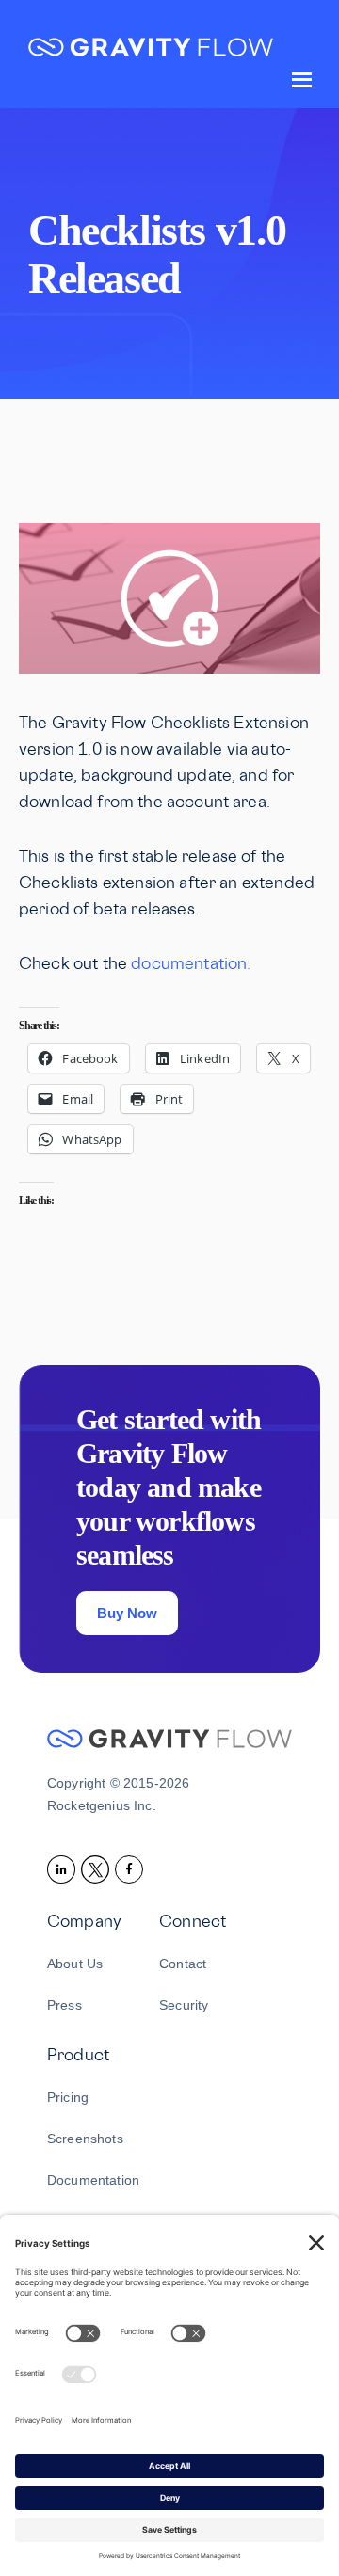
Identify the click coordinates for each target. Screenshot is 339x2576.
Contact (183, 1964)
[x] (98, 1868)
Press (65, 2005)
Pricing (68, 2097)
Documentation (93, 2180)
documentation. (191, 965)
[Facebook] (132, 1868)
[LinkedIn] (64, 1868)
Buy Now (127, 1613)
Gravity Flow (151, 49)
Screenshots (85, 2139)
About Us (75, 1964)
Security (184, 2005)
